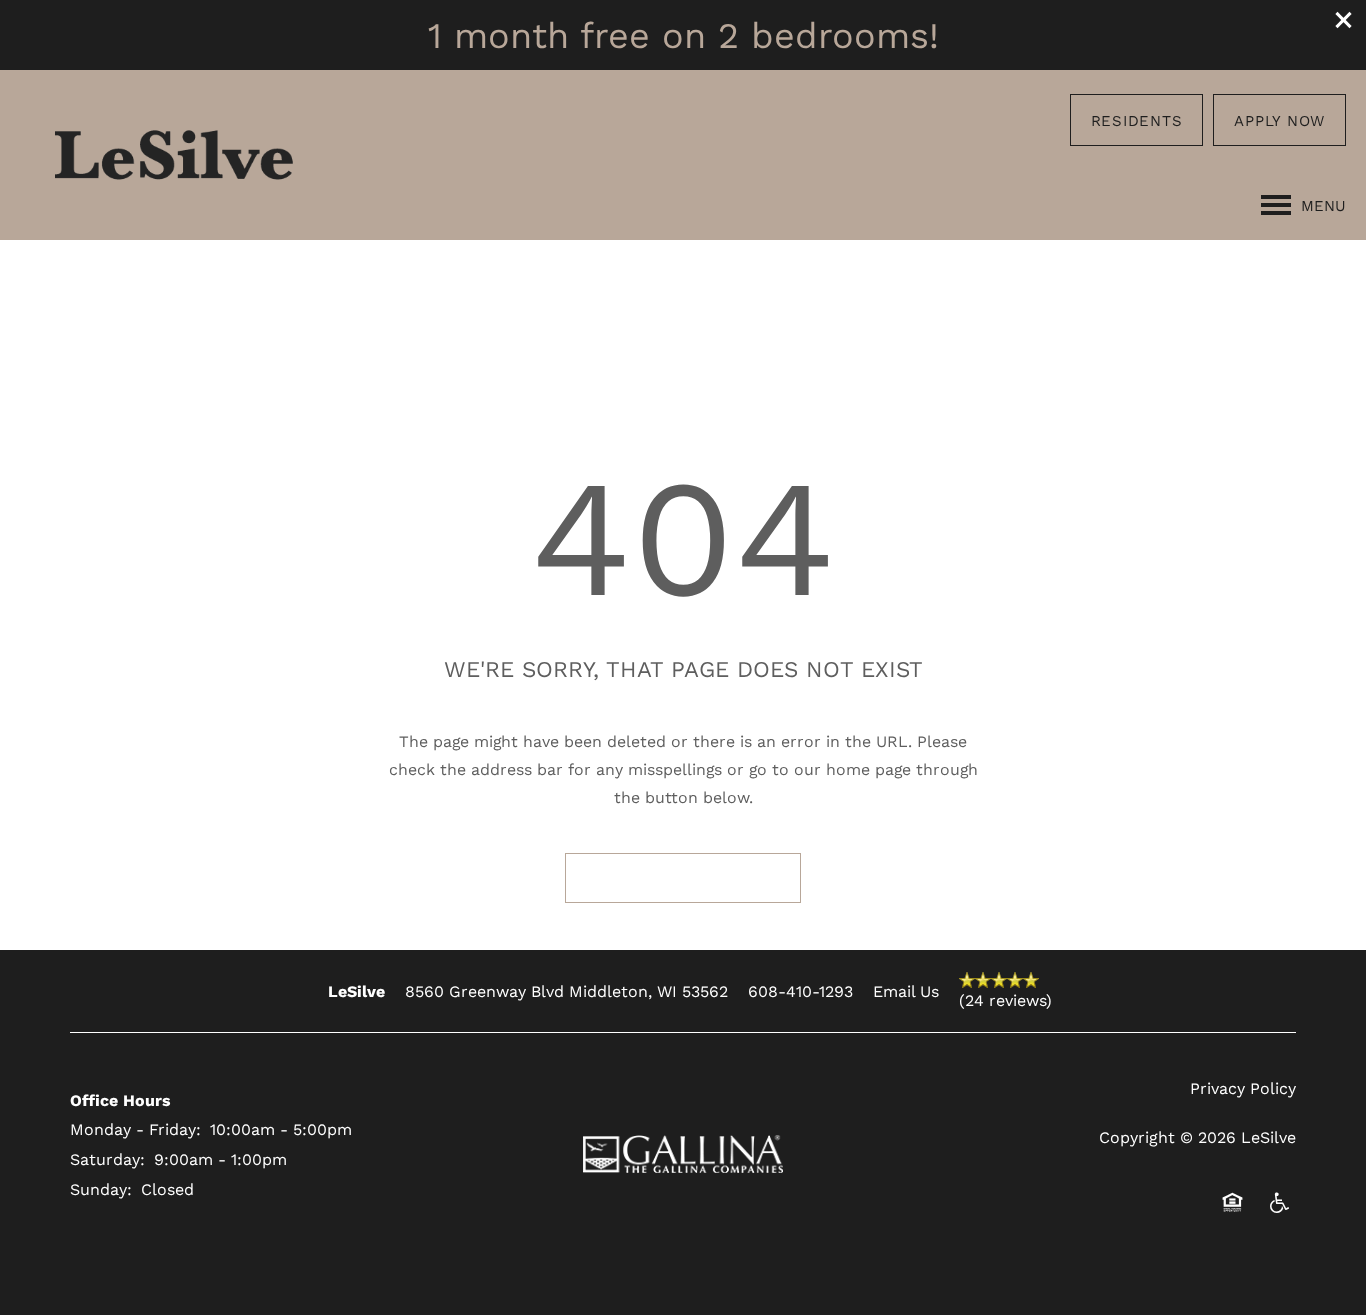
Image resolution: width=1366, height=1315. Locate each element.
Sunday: (101, 1188)
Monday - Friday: (135, 1128)
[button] (1344, 20)
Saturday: (107, 1158)
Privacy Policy (1243, 1087)
